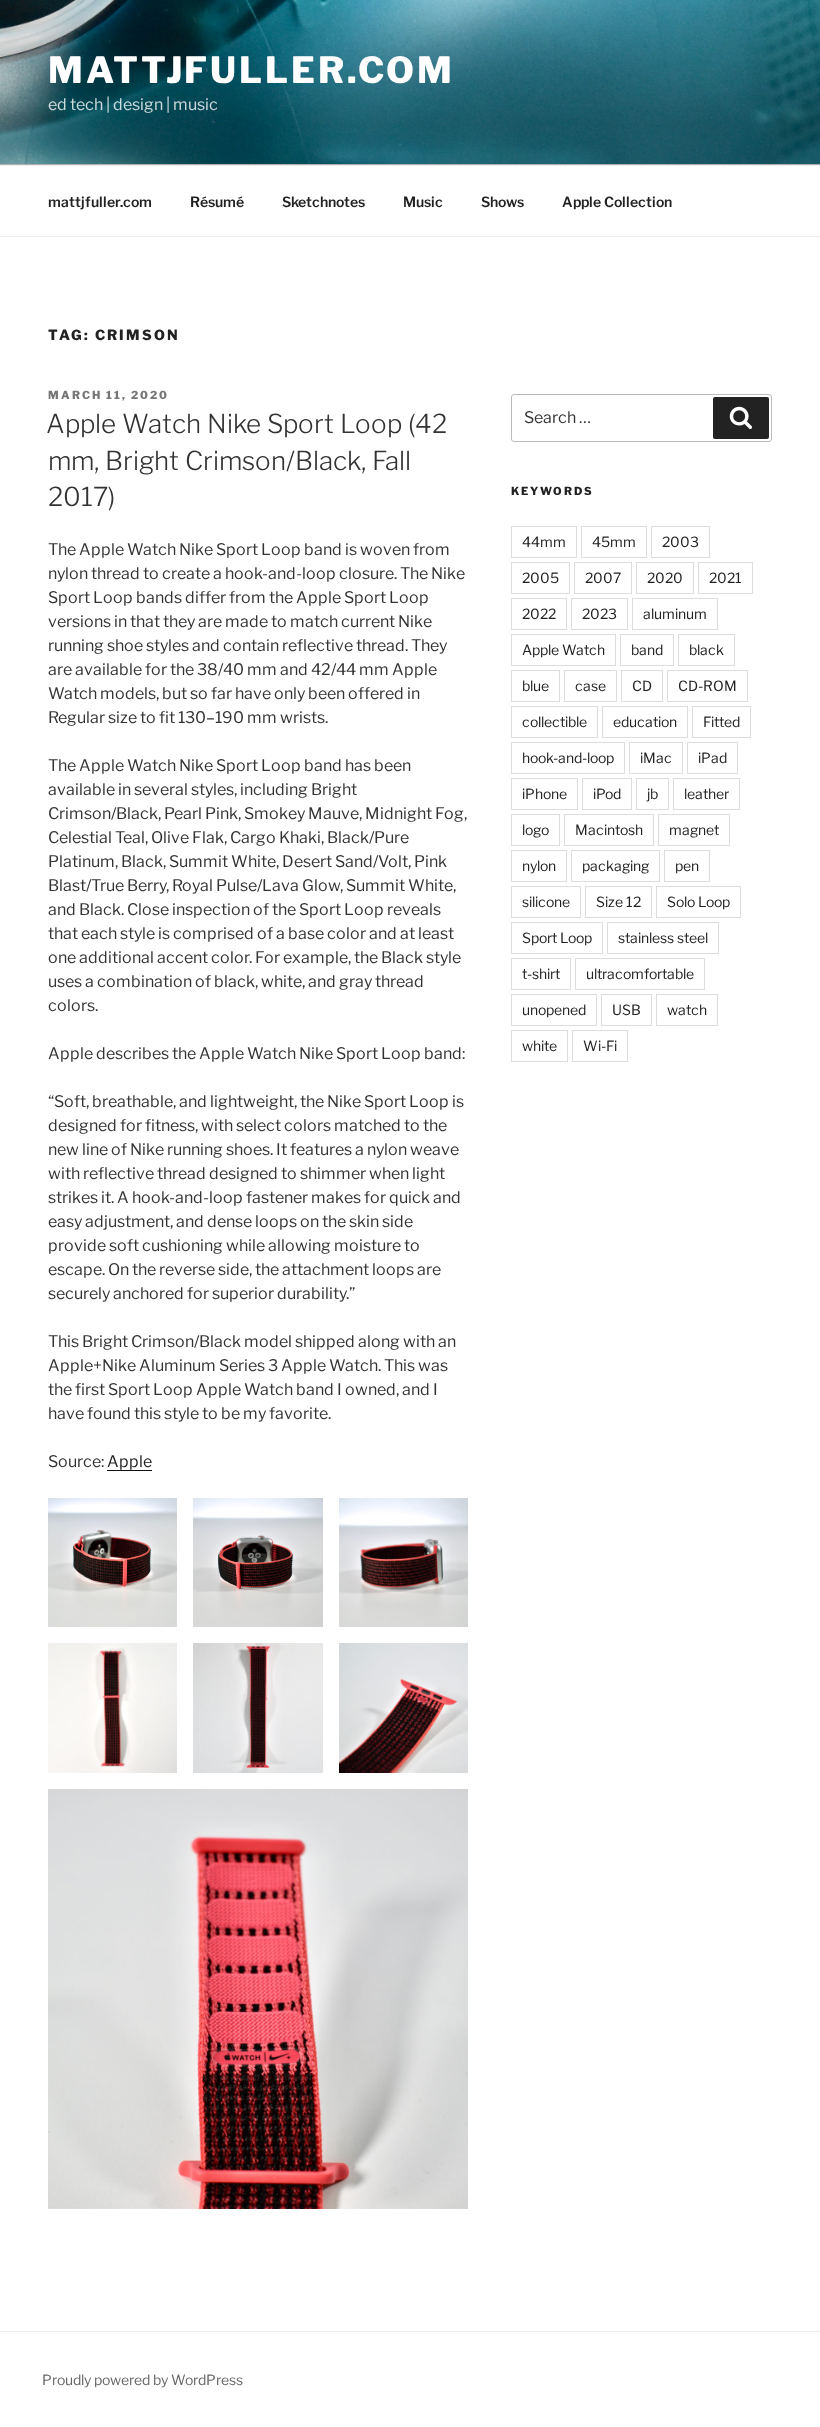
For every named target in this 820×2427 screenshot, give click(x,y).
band (647, 649)
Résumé (217, 201)
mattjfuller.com (251, 70)
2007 (603, 577)
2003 (680, 541)
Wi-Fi (600, 1045)
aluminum (675, 613)
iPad (712, 757)
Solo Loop (698, 901)
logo (535, 829)
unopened (554, 1009)
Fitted (721, 721)
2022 (539, 613)
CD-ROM (707, 685)
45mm (614, 541)
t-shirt (541, 973)
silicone (546, 901)
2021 (725, 577)
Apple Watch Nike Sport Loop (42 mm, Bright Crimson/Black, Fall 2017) (246, 460)
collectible (554, 721)
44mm (544, 541)
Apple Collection (617, 201)
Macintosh (609, 829)
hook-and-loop (568, 757)
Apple (129, 1461)
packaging (615, 865)
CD (642, 685)
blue (535, 685)
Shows (502, 201)
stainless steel (663, 937)
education (645, 721)
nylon (539, 865)
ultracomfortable (640, 973)
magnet (694, 829)
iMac (656, 757)
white (539, 1045)
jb (652, 793)
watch (687, 1009)
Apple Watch (563, 649)
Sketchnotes (323, 201)
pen (687, 865)
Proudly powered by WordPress (142, 2379)
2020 (665, 577)
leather (706, 793)
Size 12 (618, 901)
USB (626, 1009)
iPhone (544, 793)
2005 (540, 577)
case (590, 685)
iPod (607, 793)
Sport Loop (557, 937)
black (706, 649)
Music (423, 201)
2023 (599, 613)
